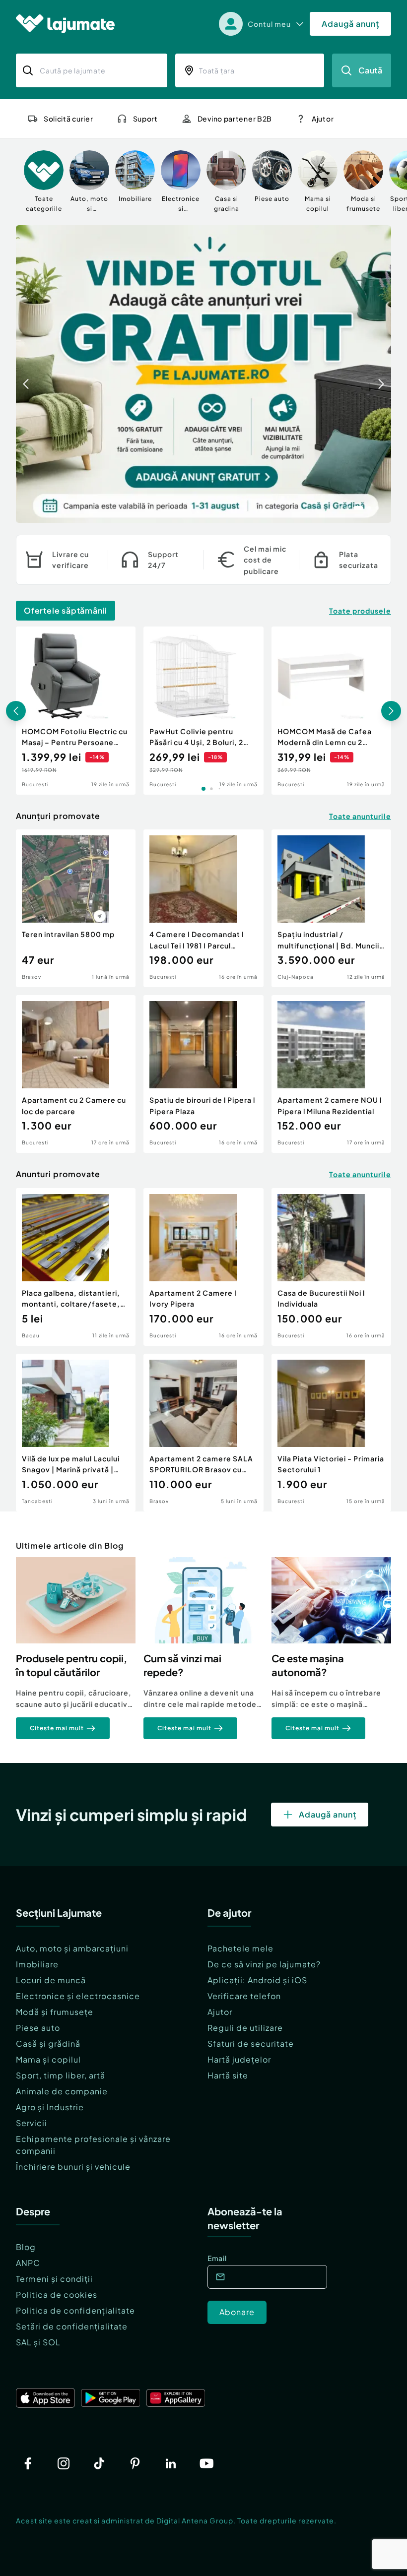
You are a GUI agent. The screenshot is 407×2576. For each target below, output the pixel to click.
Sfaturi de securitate (251, 2043)
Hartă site (228, 2075)
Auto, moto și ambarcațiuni (72, 1948)
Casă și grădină (48, 2043)
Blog (26, 2247)
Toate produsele (360, 611)
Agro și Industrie (50, 2107)
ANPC (28, 2263)
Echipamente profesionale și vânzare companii (93, 2145)
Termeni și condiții (54, 2279)
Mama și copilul (48, 2059)
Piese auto (38, 2028)
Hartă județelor (239, 2059)
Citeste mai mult (57, 1728)
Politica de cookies (57, 2294)
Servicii (32, 2123)
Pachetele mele (240, 1948)
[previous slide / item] (26, 374)
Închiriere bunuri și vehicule (73, 2167)
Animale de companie (62, 2091)
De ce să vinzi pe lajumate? (264, 1964)
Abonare (237, 2312)
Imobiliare (37, 1964)
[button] (332, 507)
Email (217, 2258)
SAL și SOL (38, 2342)
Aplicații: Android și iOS (257, 1980)
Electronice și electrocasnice (78, 1996)
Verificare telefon (244, 1996)
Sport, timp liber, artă (61, 2075)
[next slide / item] (381, 374)
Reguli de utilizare (245, 2028)
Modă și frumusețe (55, 2012)
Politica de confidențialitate (75, 2310)
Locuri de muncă (51, 1980)
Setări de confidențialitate (72, 2326)
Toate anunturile (360, 816)
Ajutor (220, 2012)
